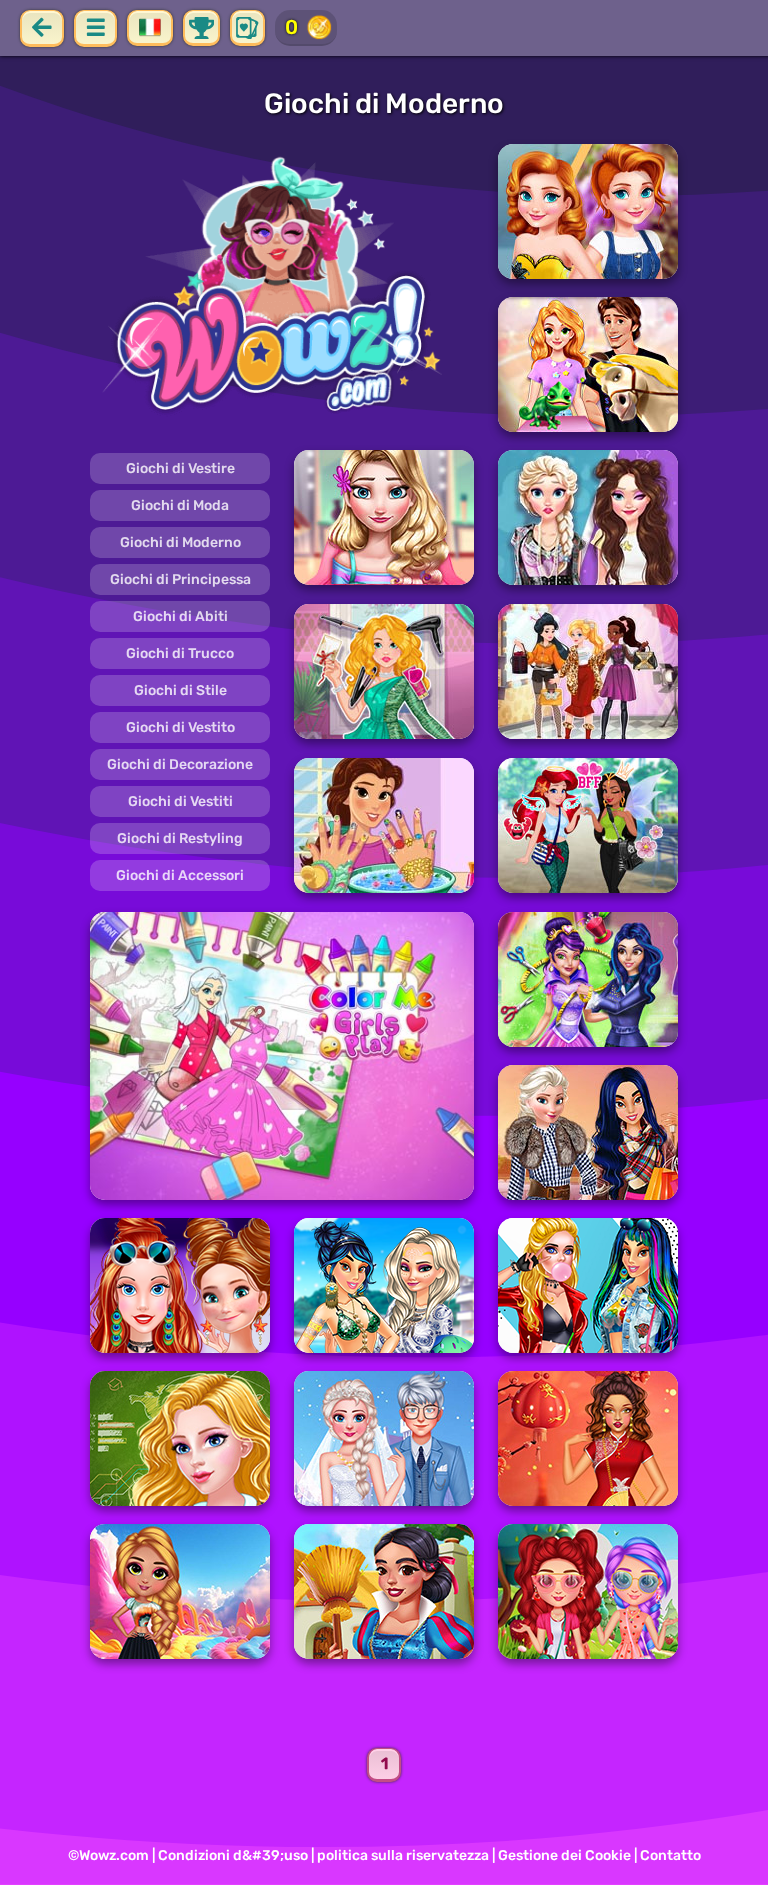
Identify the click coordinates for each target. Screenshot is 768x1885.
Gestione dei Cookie (564, 1855)
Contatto (670, 1855)
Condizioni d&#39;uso (233, 1855)
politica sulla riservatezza (403, 1855)
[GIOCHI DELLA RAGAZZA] (282, 288)
